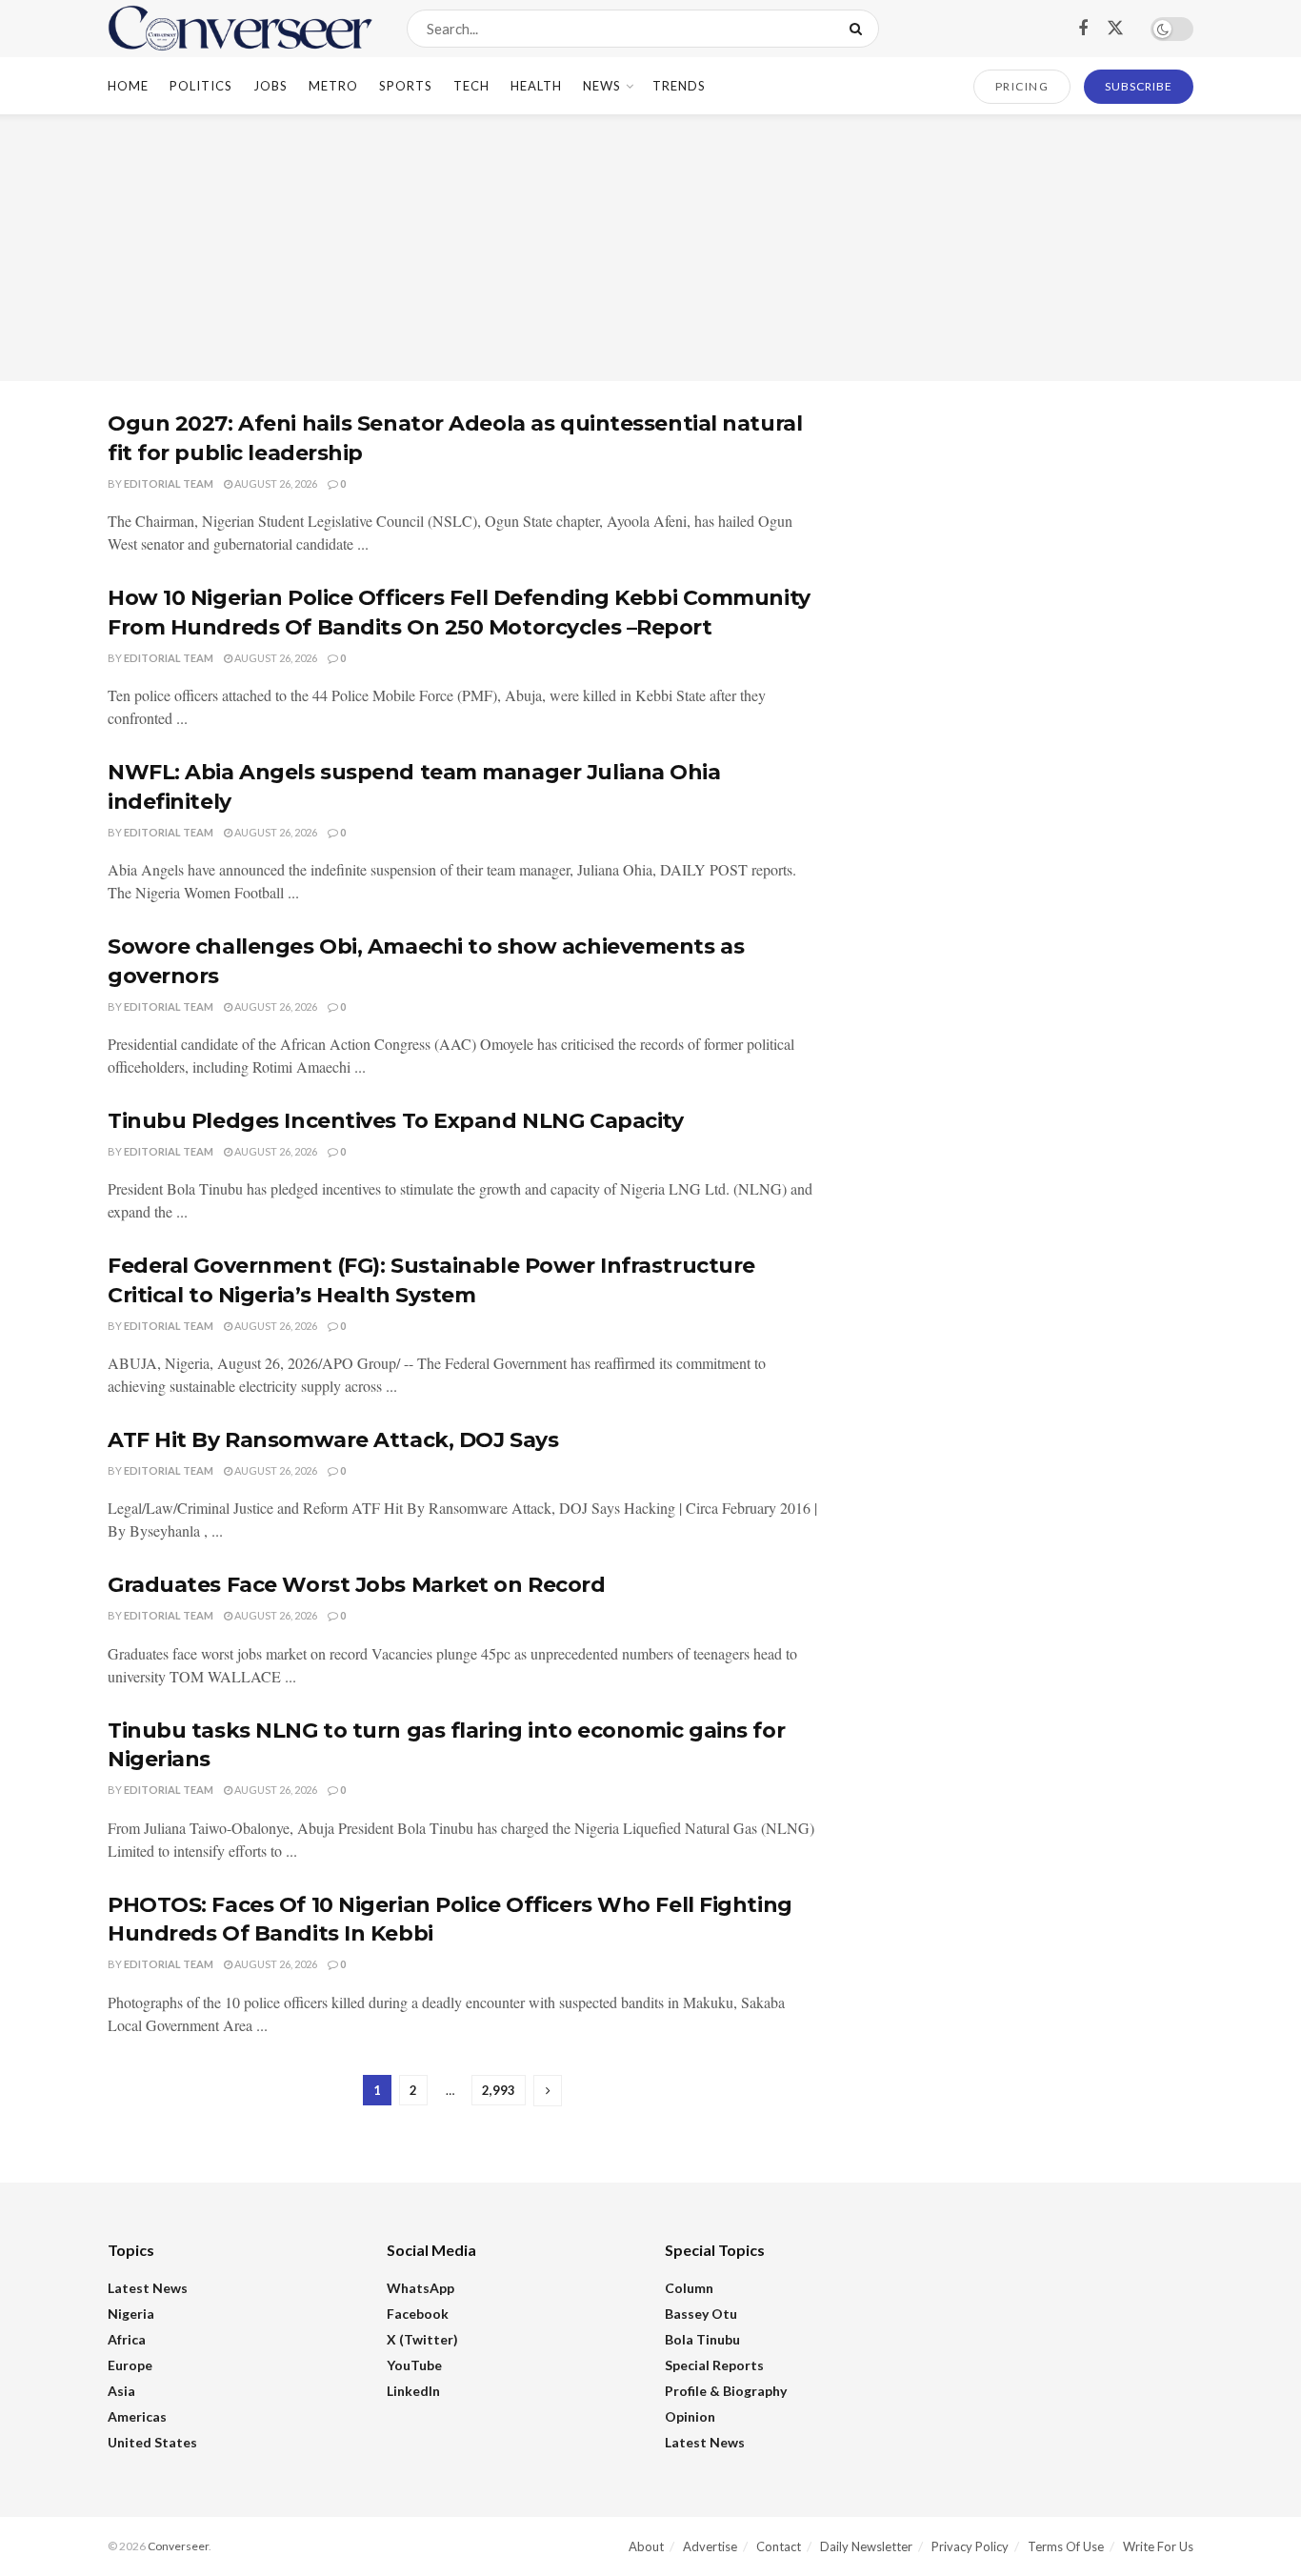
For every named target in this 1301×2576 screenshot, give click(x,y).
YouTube (414, 2365)
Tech (471, 86)
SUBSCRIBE (1139, 86)
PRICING (1022, 86)
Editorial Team (169, 483)
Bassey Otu (701, 2314)
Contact (779, 2546)
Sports (406, 86)
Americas (137, 2416)
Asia (121, 2391)
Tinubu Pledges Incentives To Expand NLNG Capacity (395, 1121)
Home (128, 86)
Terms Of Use (1066, 2546)
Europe (130, 2365)
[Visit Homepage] (240, 29)
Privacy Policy (970, 2546)
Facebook (418, 2314)
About (646, 2546)
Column (689, 2288)
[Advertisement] (650, 248)
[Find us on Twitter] (1115, 29)
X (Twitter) (422, 2339)
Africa (127, 2339)
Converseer (178, 2546)
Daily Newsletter (866, 2546)
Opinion (690, 2416)
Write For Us (1158, 2546)
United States (152, 2442)
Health (536, 86)
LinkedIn (413, 2391)
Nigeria (131, 2314)
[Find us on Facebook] (1083, 29)
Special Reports (714, 2365)
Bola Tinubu (702, 2339)
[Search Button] (860, 29)
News (602, 86)
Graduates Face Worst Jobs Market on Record (357, 1585)
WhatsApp (420, 2288)
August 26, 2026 (275, 483)
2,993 (499, 2090)
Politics (201, 86)
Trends (679, 86)
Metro (333, 86)
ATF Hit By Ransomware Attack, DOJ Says (333, 1440)
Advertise (710, 2546)
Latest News (148, 2288)
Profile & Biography (726, 2391)
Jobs (270, 86)
